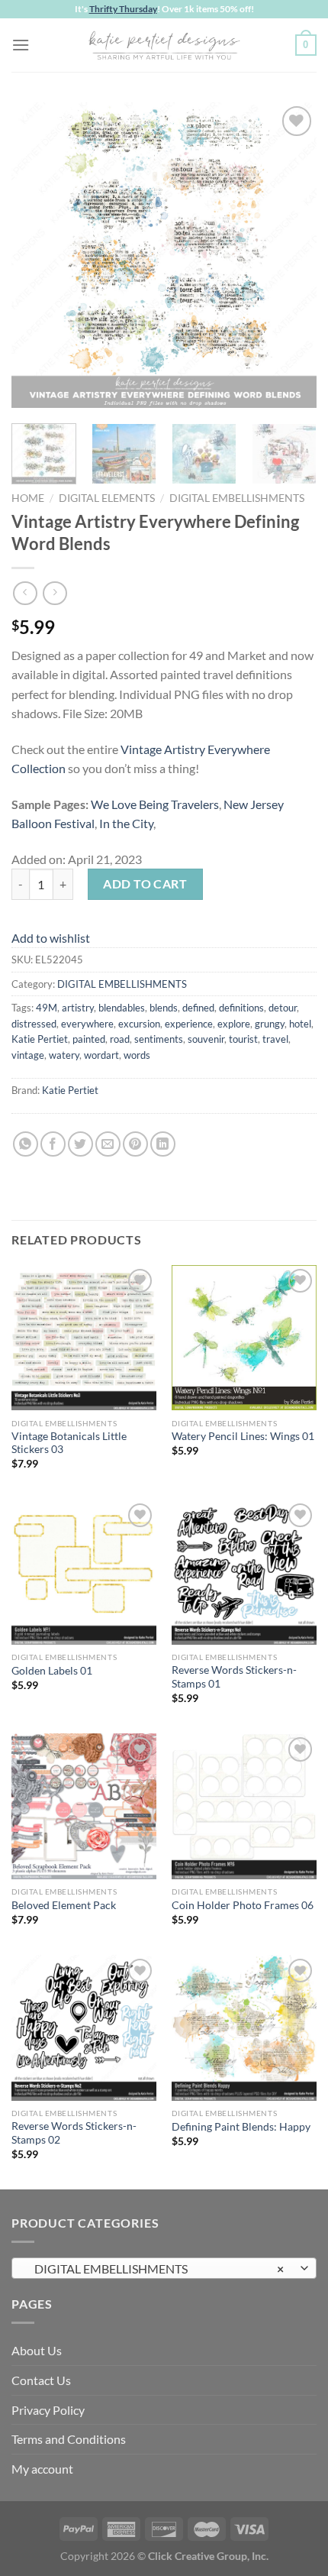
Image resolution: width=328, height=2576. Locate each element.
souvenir (206, 1039)
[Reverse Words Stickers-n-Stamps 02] (84, 2027)
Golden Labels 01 (52, 1671)
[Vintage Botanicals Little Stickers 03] (84, 1338)
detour (283, 1008)
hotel (300, 1024)
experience (189, 1024)
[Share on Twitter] (80, 1144)
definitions (241, 1008)
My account (42, 2469)
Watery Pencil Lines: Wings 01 (243, 1436)
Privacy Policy (48, 2410)
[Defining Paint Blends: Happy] (244, 2027)
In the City (126, 823)
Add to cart (145, 883)
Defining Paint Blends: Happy (241, 2127)
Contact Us (41, 2380)
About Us (37, 2350)
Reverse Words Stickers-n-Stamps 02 (74, 2133)
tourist (243, 1039)
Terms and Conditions (69, 2439)
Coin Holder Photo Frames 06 (243, 1905)
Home (28, 498)
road (120, 1039)
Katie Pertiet (40, 1039)
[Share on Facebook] (53, 1144)
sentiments (159, 1039)
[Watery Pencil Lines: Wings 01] (244, 1338)
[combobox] (164, 2268)
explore (234, 1024)
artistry (78, 1008)
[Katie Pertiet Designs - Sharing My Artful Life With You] (164, 45)
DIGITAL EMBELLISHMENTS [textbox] (156, 2269)
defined (198, 1008)
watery (64, 1055)
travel (275, 1039)
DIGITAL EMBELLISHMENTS (237, 498)
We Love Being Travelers (155, 804)
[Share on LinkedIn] (163, 1144)
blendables (122, 1008)
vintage (28, 1055)
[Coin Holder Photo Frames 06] (244, 1806)
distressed (34, 1024)
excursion (139, 1024)
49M (47, 1008)
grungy (270, 1024)
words (137, 1055)
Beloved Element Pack (64, 1905)
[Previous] (37, 255)
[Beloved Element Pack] (84, 1806)
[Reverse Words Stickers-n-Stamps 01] (244, 1572)
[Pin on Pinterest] (135, 1144)
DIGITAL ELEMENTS (107, 498)
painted (89, 1039)
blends (164, 1008)
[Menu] (21, 45)
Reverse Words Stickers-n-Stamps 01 (234, 1677)
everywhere (87, 1024)
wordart (101, 1055)
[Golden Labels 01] (84, 1572)
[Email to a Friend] (108, 1144)
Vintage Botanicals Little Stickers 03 (69, 1443)
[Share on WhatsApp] (26, 1144)
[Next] (291, 255)
